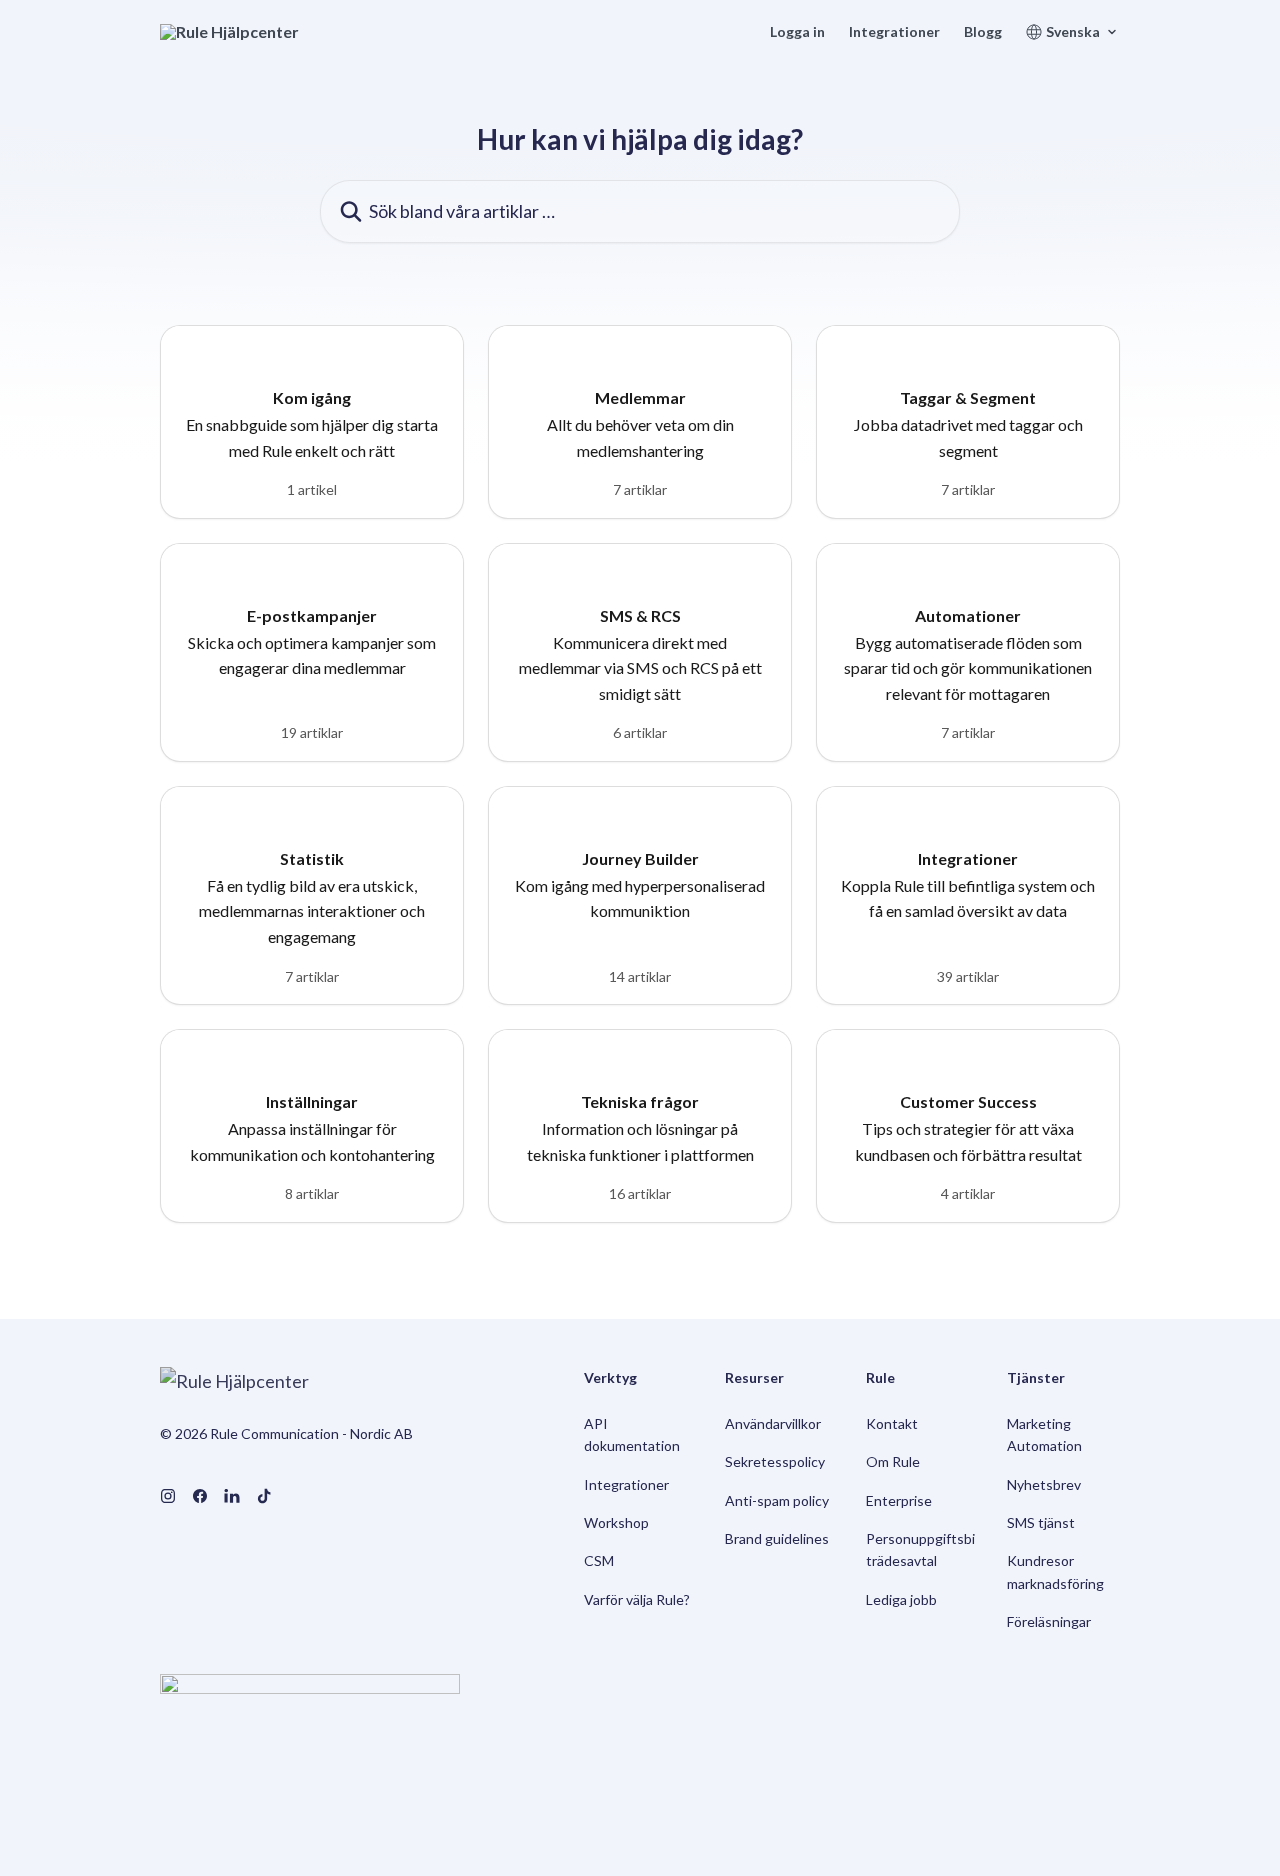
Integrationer (894, 32)
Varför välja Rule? (637, 1599)
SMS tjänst (1041, 1522)
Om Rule (893, 1461)
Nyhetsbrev (1044, 1484)
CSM (599, 1560)
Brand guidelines (777, 1538)
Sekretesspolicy (775, 1461)
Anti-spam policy (777, 1500)
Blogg (983, 32)
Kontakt (892, 1423)
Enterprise (899, 1500)
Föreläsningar (1049, 1621)
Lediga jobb (901, 1599)
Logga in (797, 32)
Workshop (616, 1522)
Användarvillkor (773, 1423)
